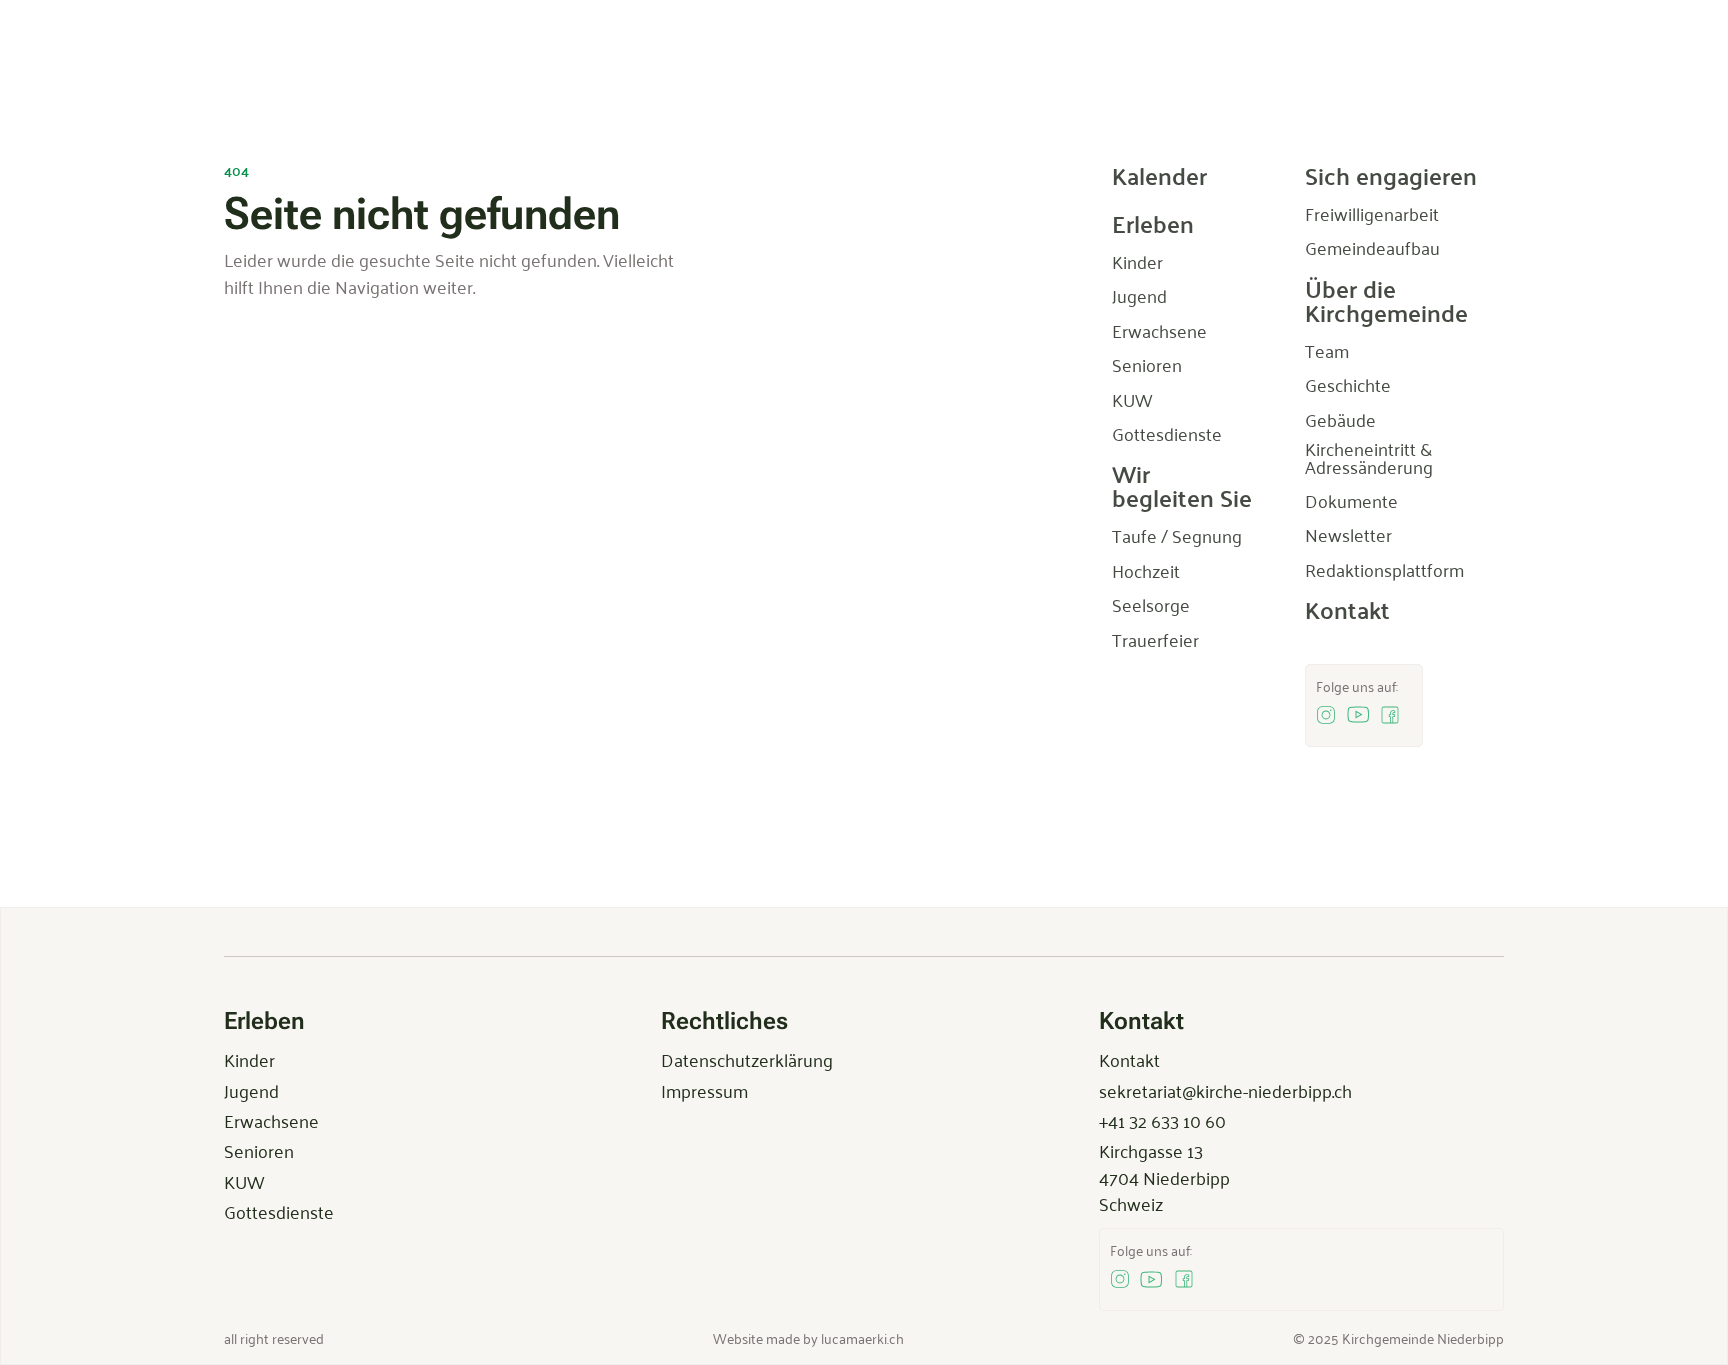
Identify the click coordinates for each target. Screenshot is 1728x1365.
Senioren (259, 1150)
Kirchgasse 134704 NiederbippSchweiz (1164, 1176)
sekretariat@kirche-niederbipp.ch (1225, 1090)
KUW (244, 1181)
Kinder (249, 1059)
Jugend (251, 1090)
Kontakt (1129, 1059)
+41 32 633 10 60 (1162, 1120)
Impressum (704, 1090)
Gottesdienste (279, 1211)
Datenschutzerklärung (747, 1059)
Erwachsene (271, 1120)
